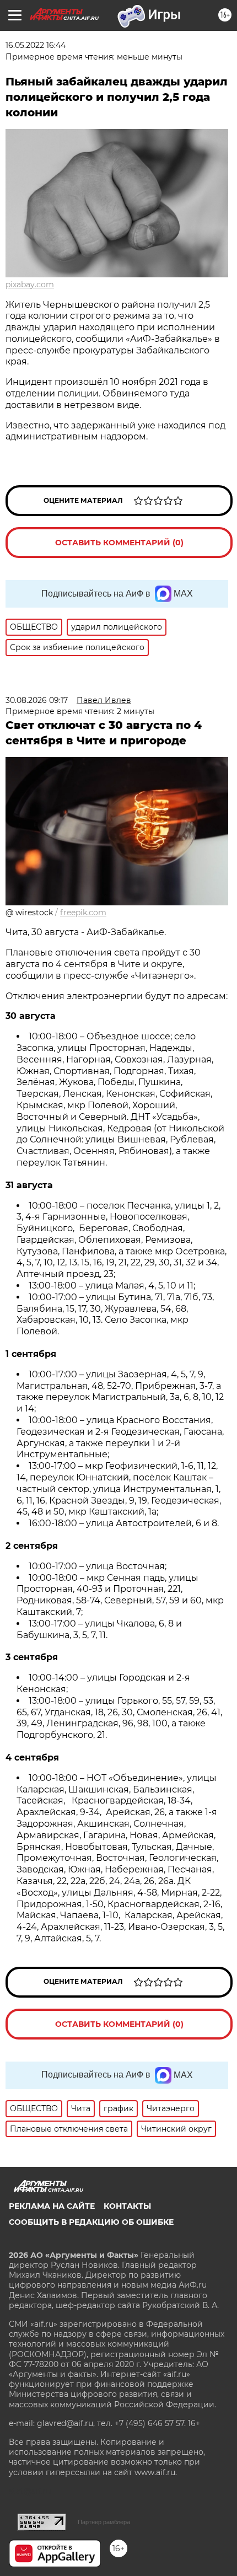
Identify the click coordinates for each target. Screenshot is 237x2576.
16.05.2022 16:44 (36, 45)
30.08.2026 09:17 (37, 700)
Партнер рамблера (104, 2522)
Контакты (127, 2206)
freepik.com (83, 913)
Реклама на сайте (52, 2206)
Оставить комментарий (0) (119, 543)
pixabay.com (30, 285)
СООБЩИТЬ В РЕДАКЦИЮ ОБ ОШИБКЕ (91, 2222)
